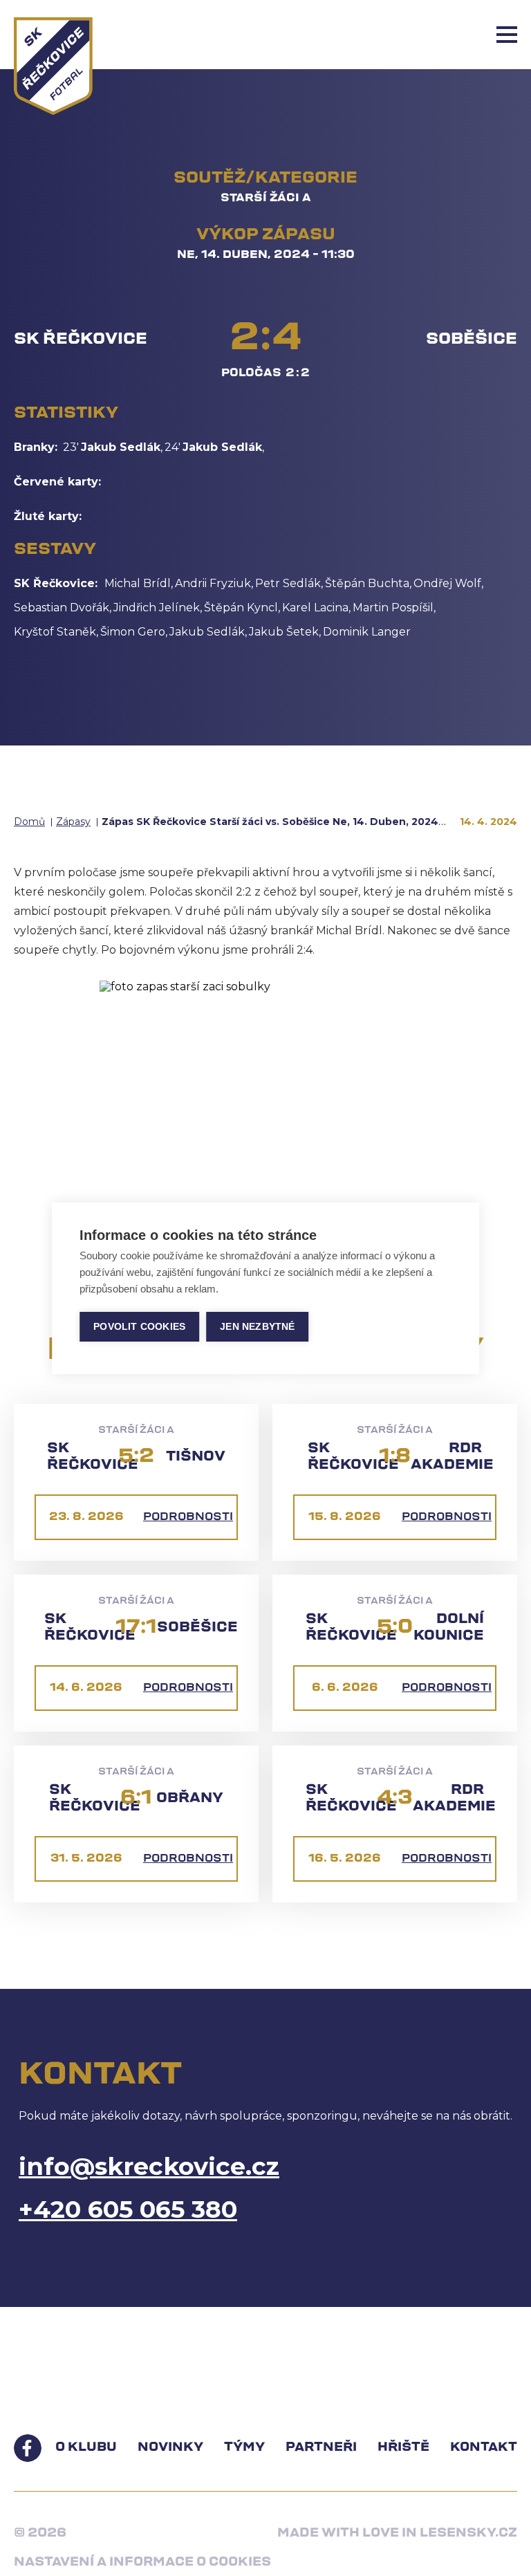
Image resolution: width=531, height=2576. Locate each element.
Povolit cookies (139, 1327)
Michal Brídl (138, 583)
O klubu (86, 2448)
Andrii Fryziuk (213, 583)
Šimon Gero (133, 632)
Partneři (321, 2448)
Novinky (170, 2448)
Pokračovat (266, 695)
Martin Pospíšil (393, 608)
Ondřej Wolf (447, 583)
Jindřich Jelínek (157, 608)
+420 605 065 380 (128, 2209)
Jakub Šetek (284, 632)
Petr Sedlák (288, 583)
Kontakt (484, 2448)
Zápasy (73, 822)
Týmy (244, 2448)
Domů (29, 822)
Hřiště (403, 2448)
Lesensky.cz (468, 2534)
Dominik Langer (367, 632)
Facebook (28, 2448)
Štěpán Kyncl (241, 608)
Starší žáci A (266, 198)
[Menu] (507, 35)
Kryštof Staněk (55, 632)
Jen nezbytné (257, 1327)
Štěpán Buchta (367, 583)
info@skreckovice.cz (149, 2166)
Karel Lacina (315, 608)
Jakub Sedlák (121, 447)
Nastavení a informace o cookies (142, 2563)
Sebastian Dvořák (62, 608)
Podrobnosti (188, 1517)
